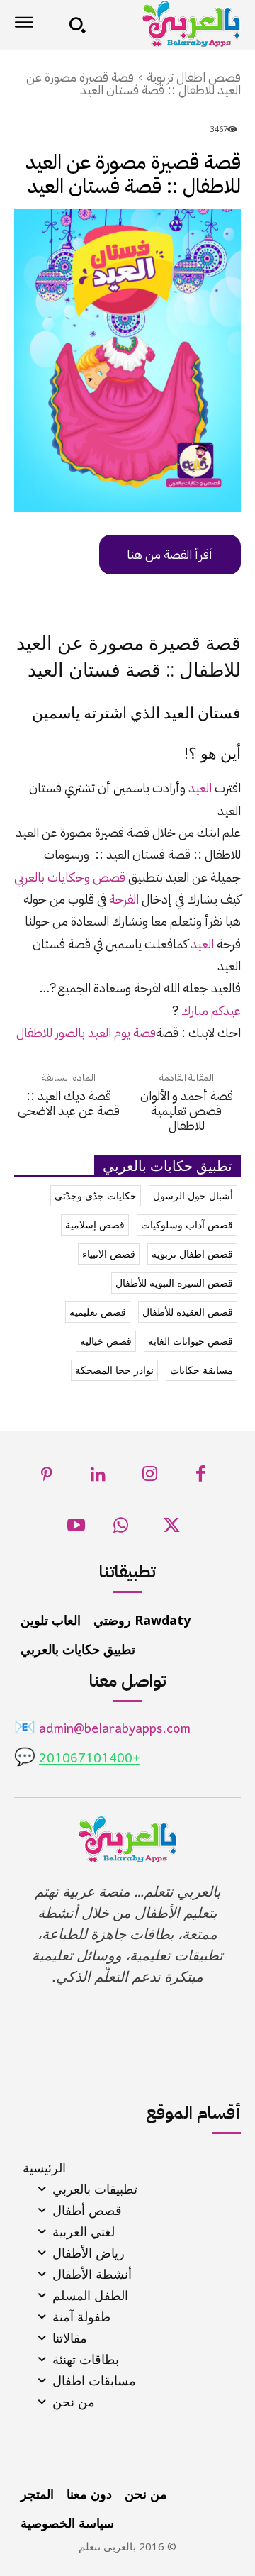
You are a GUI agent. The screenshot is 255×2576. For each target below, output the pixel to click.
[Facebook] (202, 1478)
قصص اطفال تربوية (194, 77)
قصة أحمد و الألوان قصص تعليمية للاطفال (187, 1110)
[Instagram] (150, 1478)
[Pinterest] (47, 1478)
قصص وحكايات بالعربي (71, 877)
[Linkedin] (99, 1478)
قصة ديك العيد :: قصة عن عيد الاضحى (69, 1103)
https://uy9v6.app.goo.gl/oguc (153, 555)
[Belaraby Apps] (168, 24)
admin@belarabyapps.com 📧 (102, 1730)
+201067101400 (90, 1759)
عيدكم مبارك (211, 1010)
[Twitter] (172, 1529)
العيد (200, 788)
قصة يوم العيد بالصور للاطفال (86, 1032)
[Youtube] (76, 1529)
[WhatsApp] (121, 1529)
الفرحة (125, 899)
